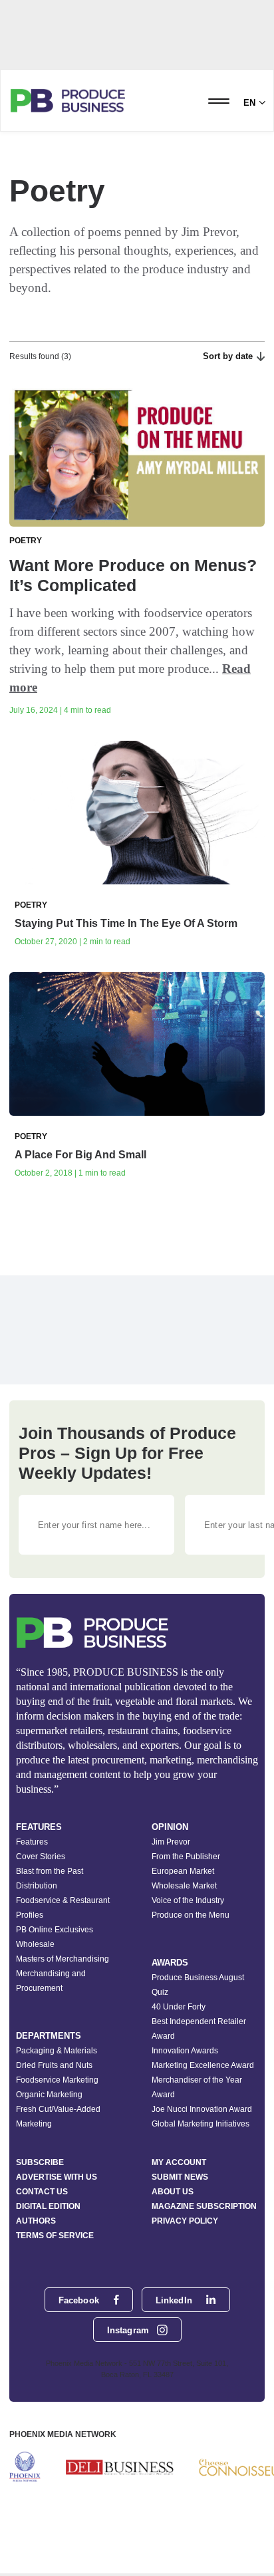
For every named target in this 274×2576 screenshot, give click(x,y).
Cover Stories (41, 1857)
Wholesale (35, 1944)
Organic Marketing (49, 2095)
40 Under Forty (179, 2007)
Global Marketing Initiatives (201, 2124)
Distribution (37, 1886)
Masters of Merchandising (63, 1959)
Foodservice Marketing (57, 2080)
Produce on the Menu (191, 1915)
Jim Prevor (171, 1842)
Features (32, 1842)
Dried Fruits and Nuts (54, 2065)
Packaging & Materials (57, 2051)
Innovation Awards (185, 2051)
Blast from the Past (50, 1871)
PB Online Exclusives (55, 1930)
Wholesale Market (184, 1886)
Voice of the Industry (188, 1900)
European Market (183, 1871)
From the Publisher (186, 1857)
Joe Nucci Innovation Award (202, 2109)
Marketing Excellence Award (203, 2065)
